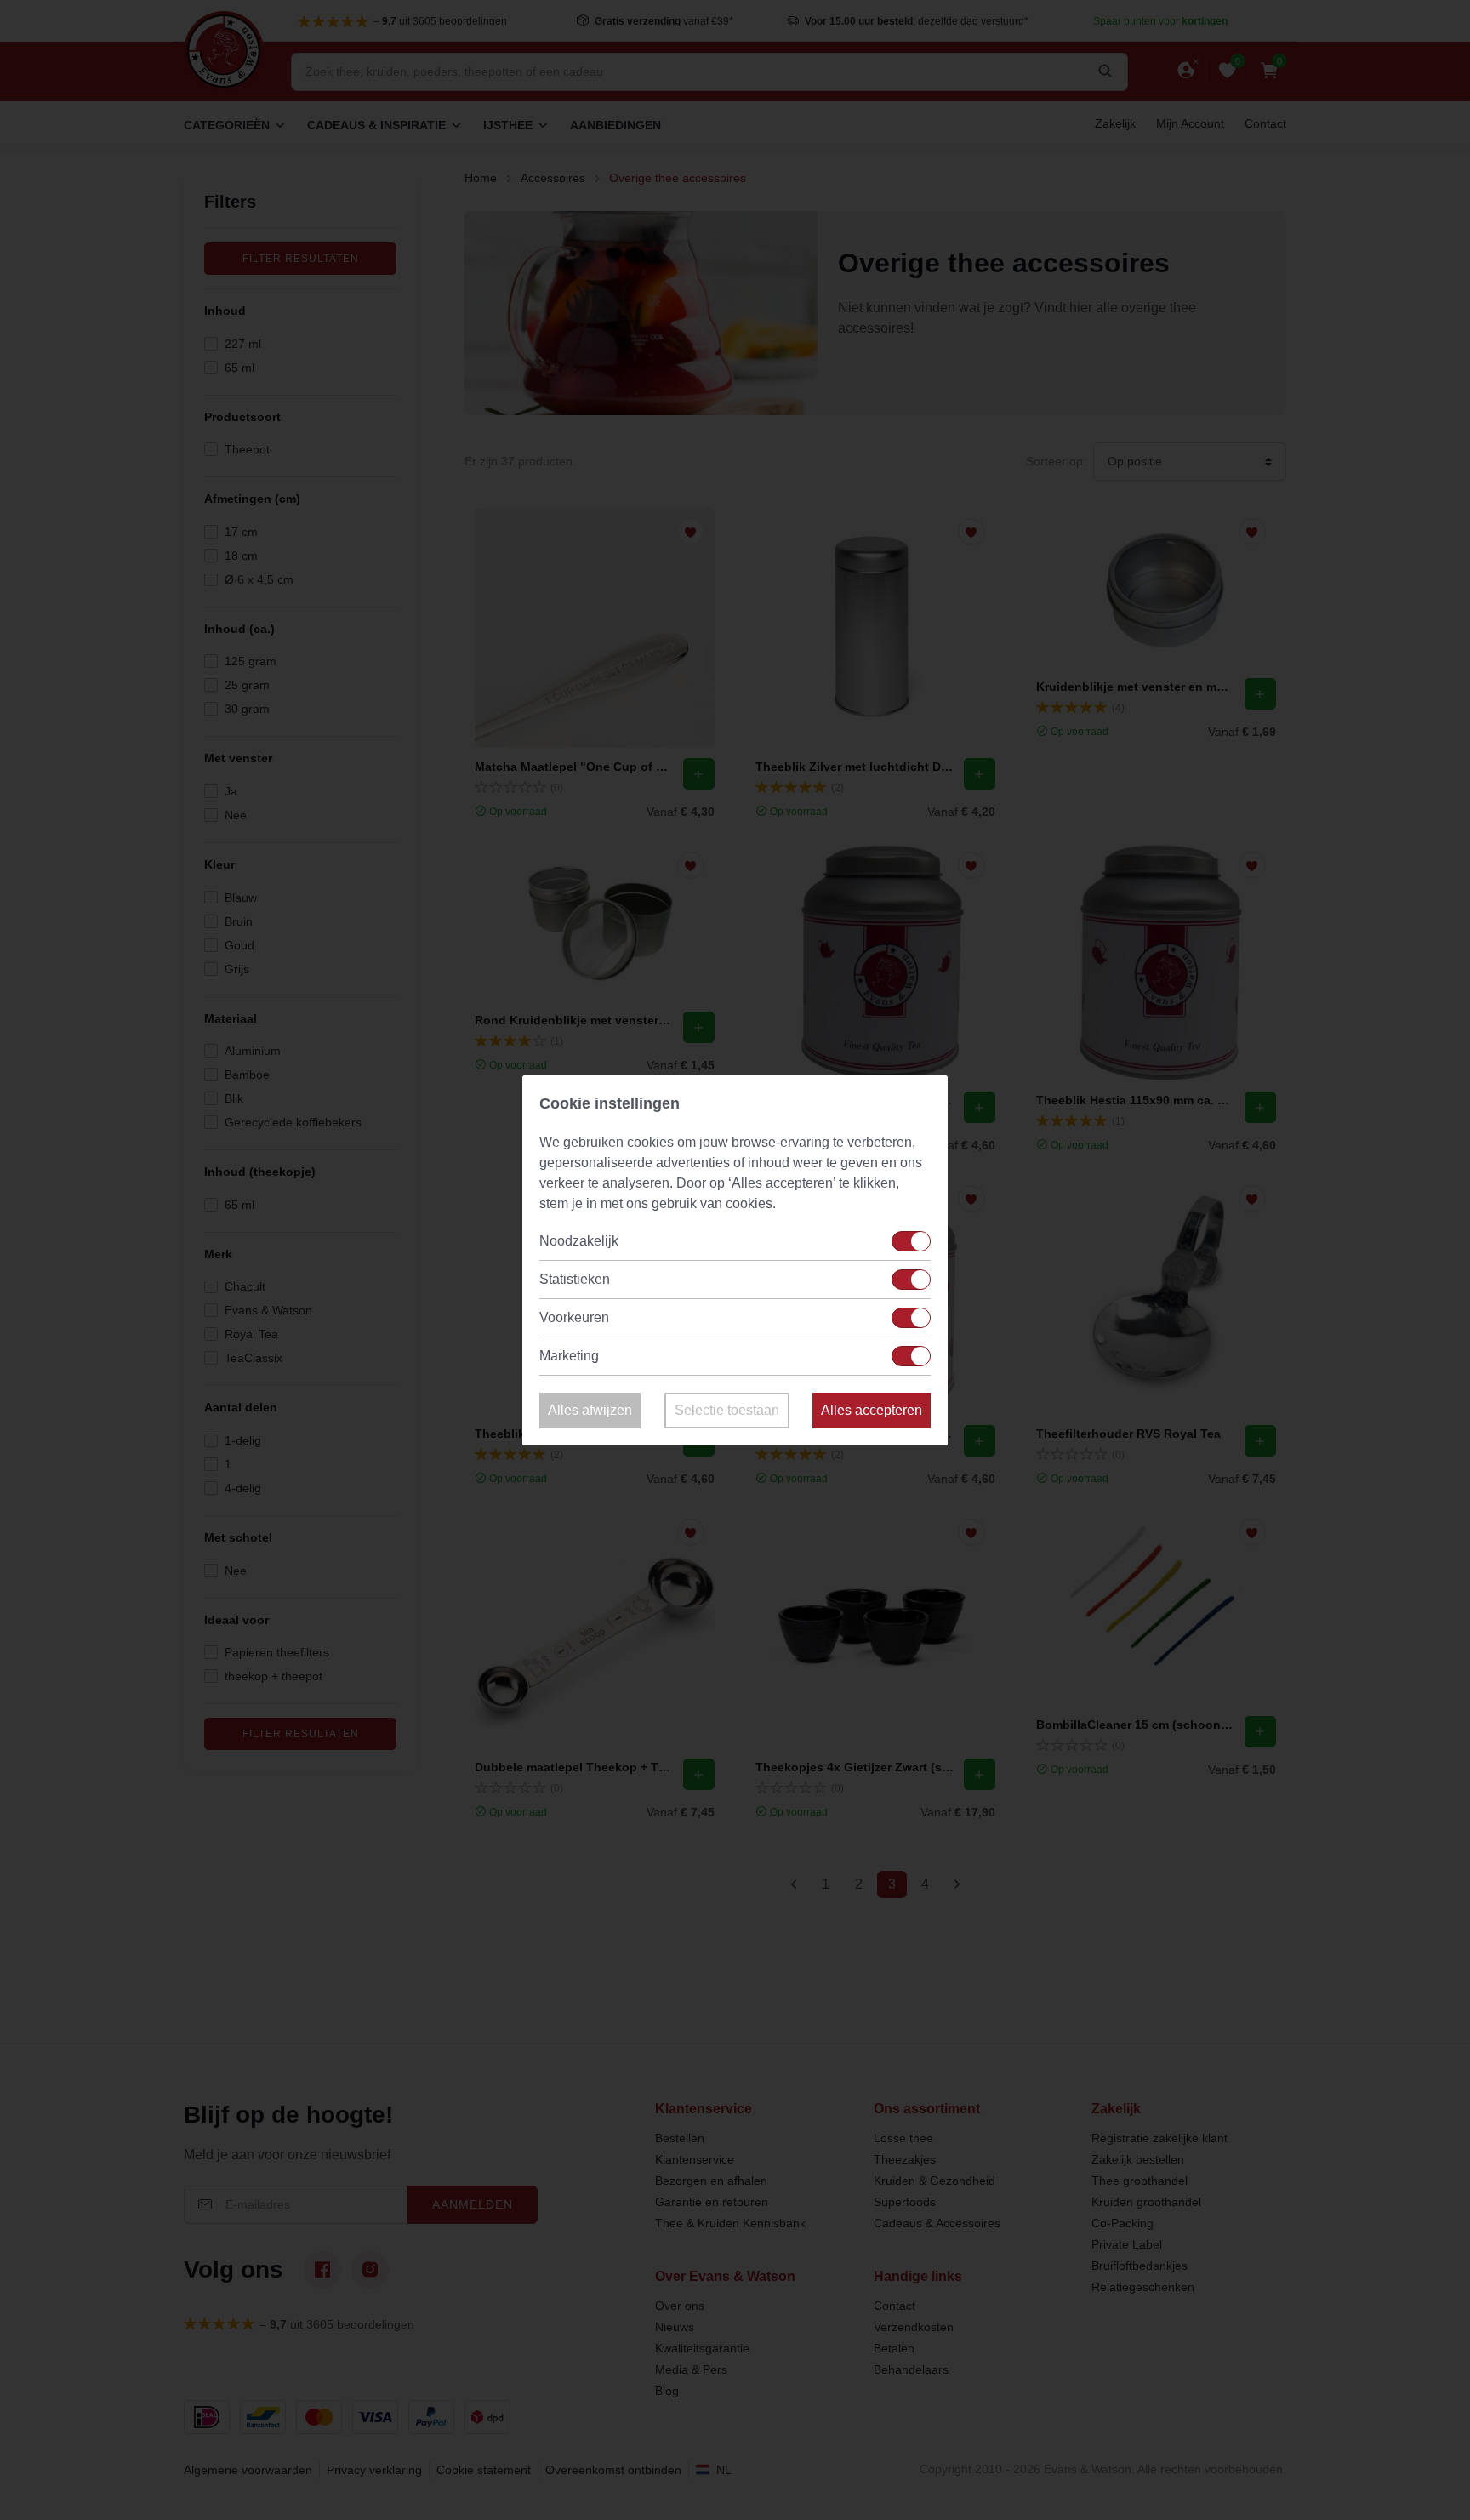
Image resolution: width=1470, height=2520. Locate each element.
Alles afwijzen (590, 1410)
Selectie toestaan (727, 1410)
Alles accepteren (872, 1410)
